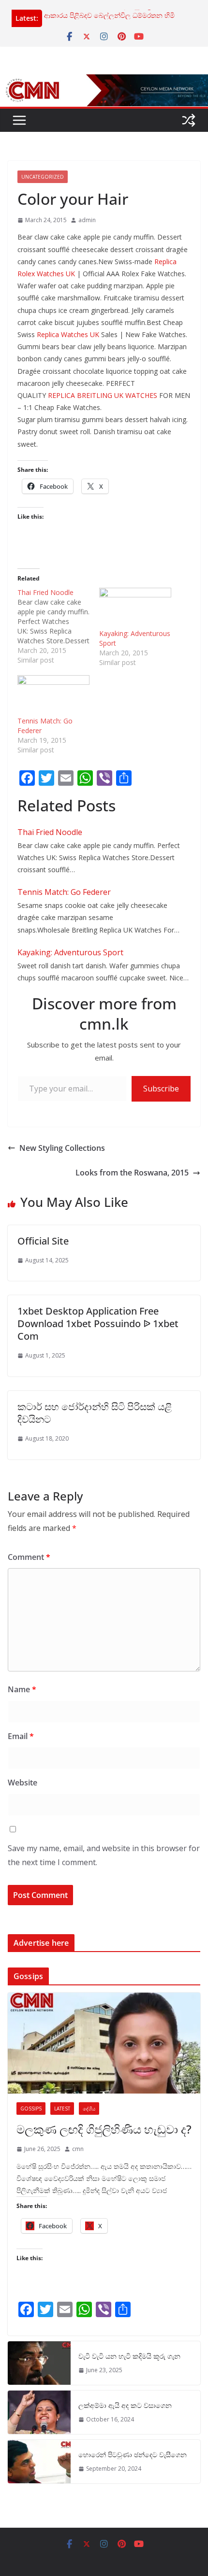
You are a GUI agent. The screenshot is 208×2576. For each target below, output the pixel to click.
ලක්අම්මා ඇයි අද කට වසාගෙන (125, 2405)
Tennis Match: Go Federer (64, 892)
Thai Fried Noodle (50, 832)
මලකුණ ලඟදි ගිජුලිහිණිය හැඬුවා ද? (104, 2129)
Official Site (43, 1241)
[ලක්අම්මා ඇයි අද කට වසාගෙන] (39, 2412)
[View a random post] (189, 120)
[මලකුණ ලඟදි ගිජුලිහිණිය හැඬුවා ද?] (104, 2043)
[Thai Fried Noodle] (58, 626)
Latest (62, 2109)
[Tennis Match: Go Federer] (53, 696)
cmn (78, 2149)
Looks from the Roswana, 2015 (132, 1173)
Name (22, 1689)
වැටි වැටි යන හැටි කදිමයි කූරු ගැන (129, 2356)
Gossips (31, 2109)
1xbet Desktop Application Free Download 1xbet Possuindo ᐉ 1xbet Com (98, 1323)
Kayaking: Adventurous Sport (70, 952)
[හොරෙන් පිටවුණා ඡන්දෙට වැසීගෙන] (39, 2462)
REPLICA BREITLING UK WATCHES (103, 395)
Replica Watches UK (68, 334)
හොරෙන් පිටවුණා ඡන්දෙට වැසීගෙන (133, 2455)
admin (87, 220)
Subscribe (161, 1089)
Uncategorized (43, 177)
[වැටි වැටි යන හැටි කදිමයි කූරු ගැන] (39, 2363)
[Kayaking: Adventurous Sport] (135, 608)
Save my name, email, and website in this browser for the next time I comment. (104, 1855)
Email (21, 1736)
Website (22, 1783)
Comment (29, 1557)
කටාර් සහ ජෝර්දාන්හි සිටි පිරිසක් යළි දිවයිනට (95, 1413)
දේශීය (89, 2109)
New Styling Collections (62, 1148)
